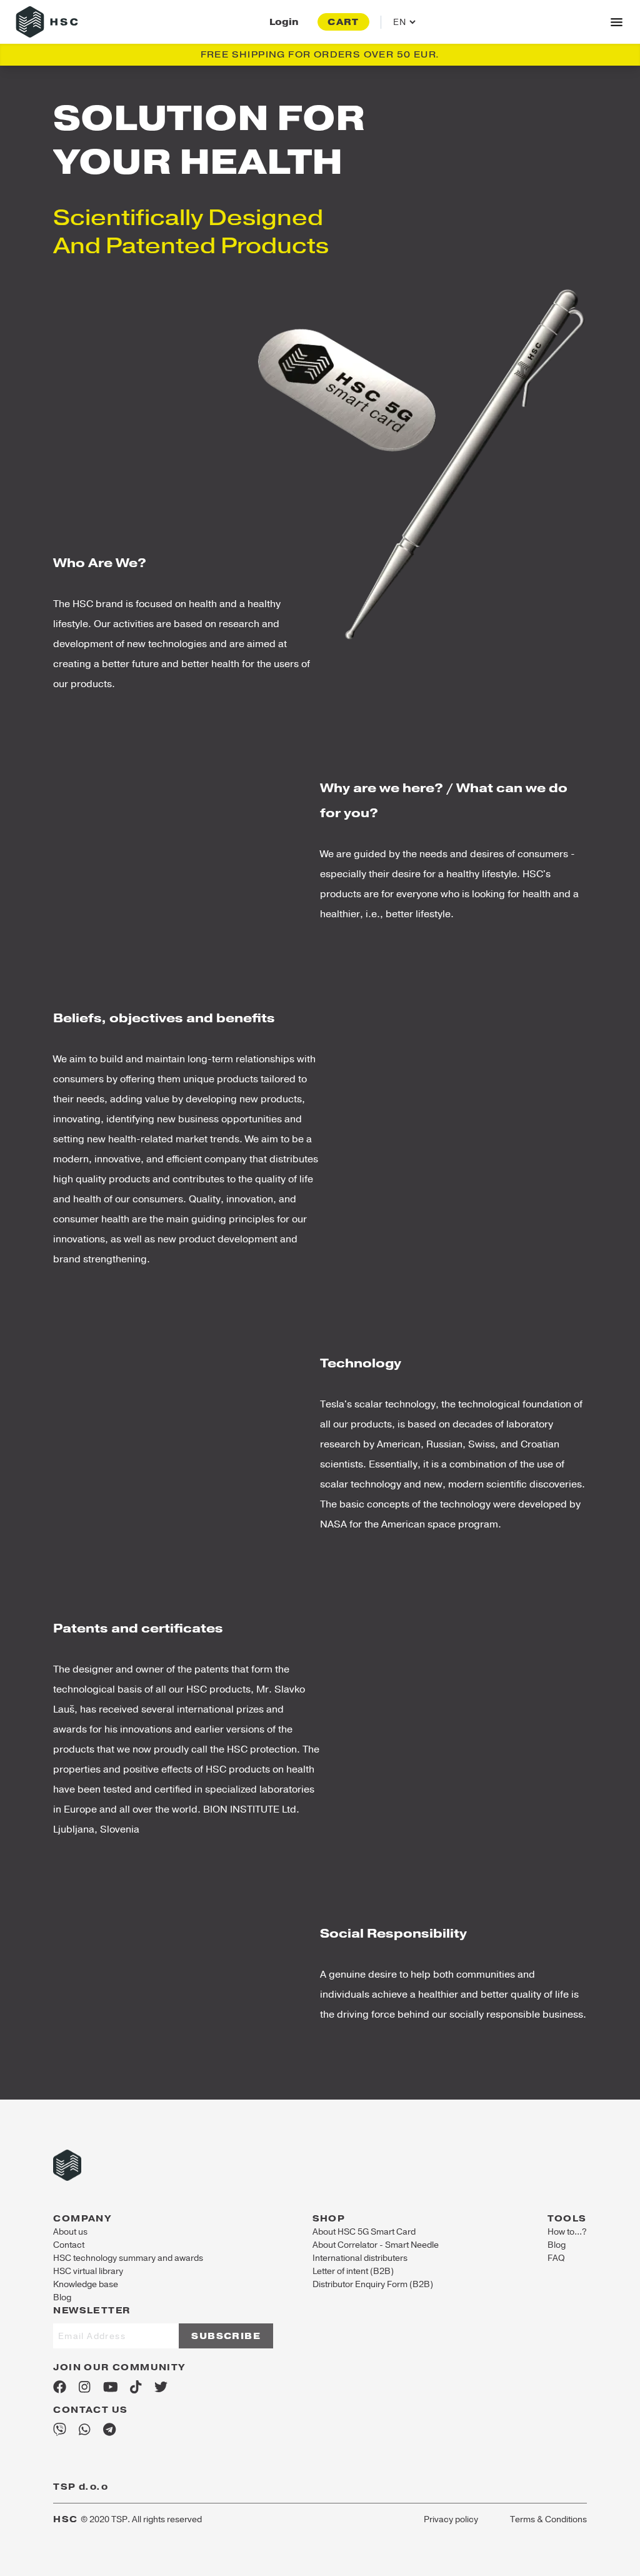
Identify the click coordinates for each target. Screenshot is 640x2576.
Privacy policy (451, 2519)
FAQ (556, 2258)
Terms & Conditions (548, 2519)
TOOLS (567, 2218)
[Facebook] (60, 2387)
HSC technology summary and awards (128, 2258)
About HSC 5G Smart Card (364, 2232)
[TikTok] (136, 2387)
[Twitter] (161, 2387)
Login (284, 22)
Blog (62, 2297)
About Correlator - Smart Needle (376, 2245)
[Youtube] (111, 2387)
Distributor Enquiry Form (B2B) (373, 2284)
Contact (69, 2245)
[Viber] (60, 2430)
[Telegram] (109, 2430)
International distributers (360, 2258)
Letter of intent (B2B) (353, 2271)
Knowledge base (86, 2284)
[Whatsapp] (84, 2430)
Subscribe (226, 2336)
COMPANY (82, 2218)
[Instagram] (84, 2387)
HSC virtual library (88, 2271)
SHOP (329, 2218)
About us (70, 2232)
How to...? (567, 2232)
